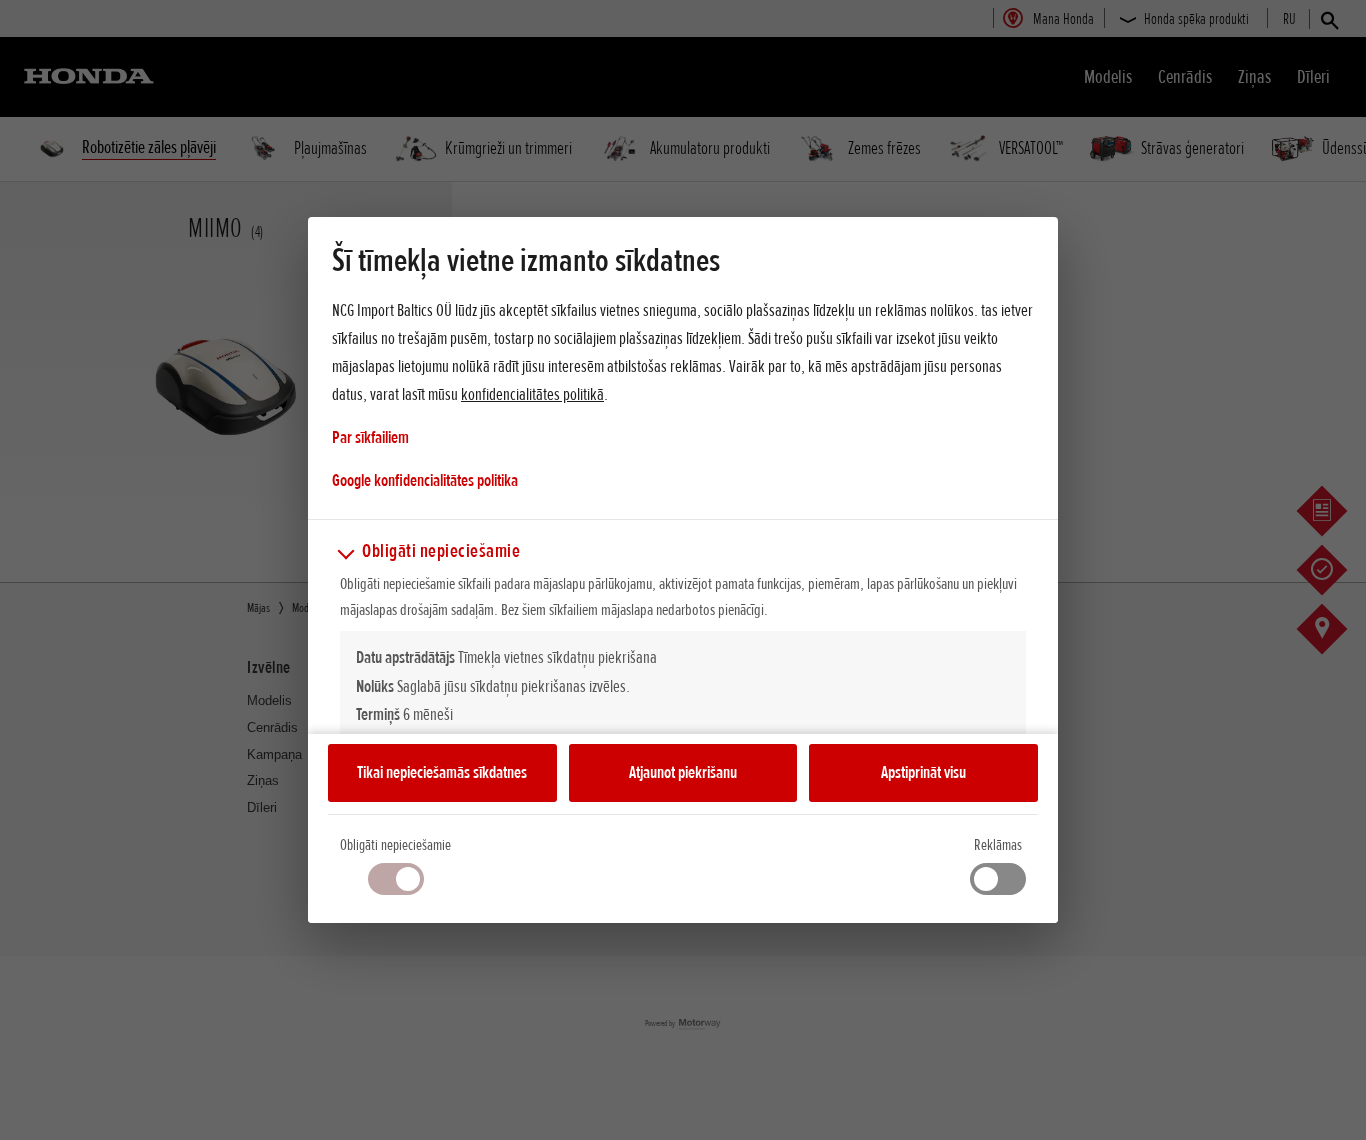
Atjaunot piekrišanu (683, 772)
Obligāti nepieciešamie (395, 845)
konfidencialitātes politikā (532, 394)
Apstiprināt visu (923, 772)
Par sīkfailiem (370, 437)
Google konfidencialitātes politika (425, 479)
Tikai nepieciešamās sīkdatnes (442, 772)
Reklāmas (998, 845)
